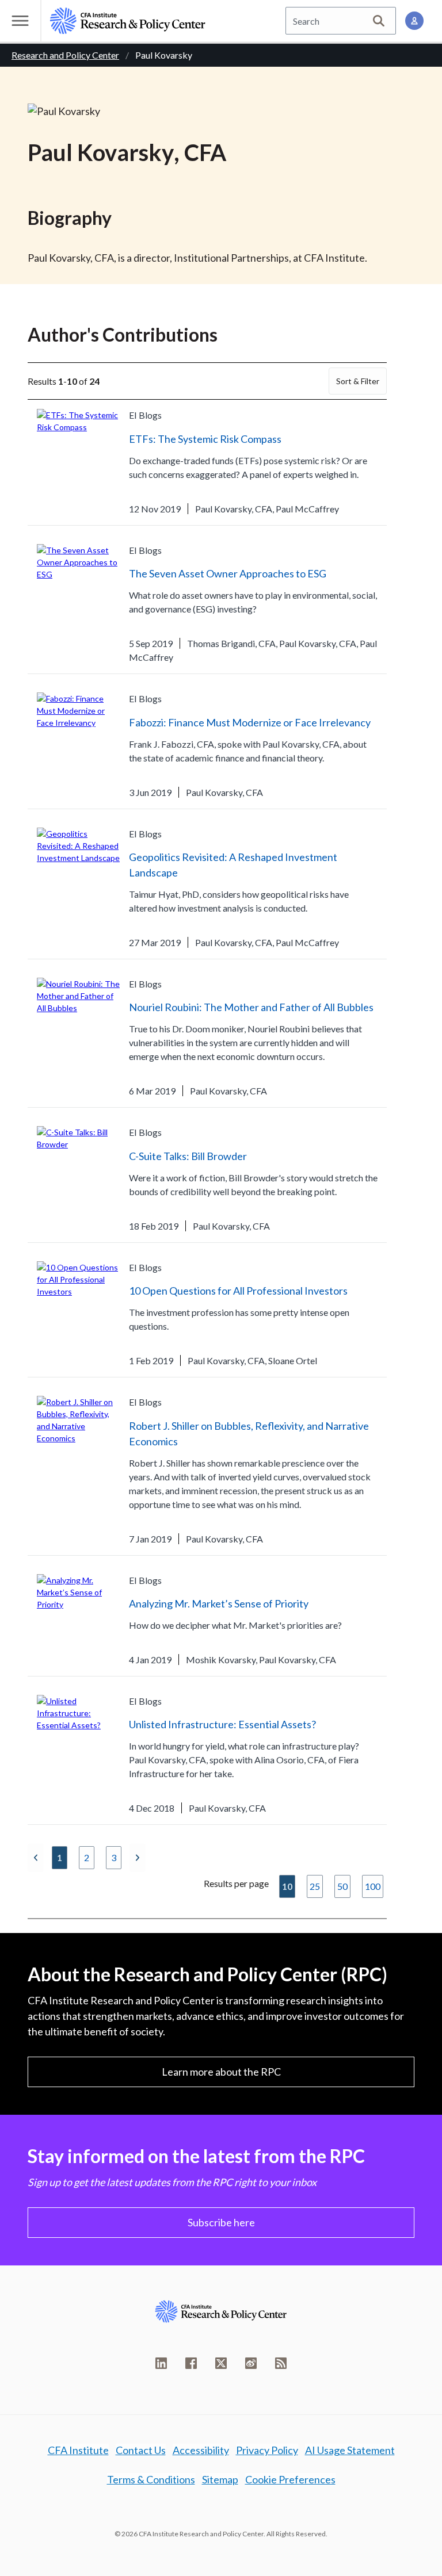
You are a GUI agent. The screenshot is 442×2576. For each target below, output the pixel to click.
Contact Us (141, 2450)
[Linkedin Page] (161, 2363)
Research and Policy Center (65, 55)
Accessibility (201, 2450)
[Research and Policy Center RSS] (281, 2363)
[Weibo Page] (251, 2363)
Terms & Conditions (151, 2479)
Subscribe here (221, 2222)
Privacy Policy (267, 2450)
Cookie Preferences (290, 2479)
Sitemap (220, 2479)
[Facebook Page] (191, 2363)
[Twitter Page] (221, 2363)
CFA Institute (78, 2450)
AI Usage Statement (350, 2450)
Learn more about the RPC (221, 2072)
